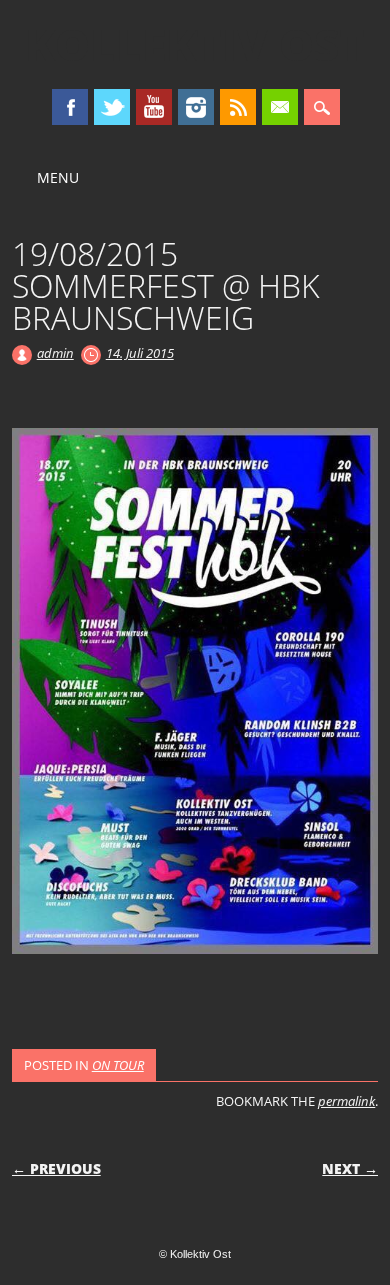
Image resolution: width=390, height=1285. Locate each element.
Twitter (112, 107)
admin (55, 353)
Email (280, 107)
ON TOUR (118, 1065)
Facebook (70, 107)
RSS (238, 107)
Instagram (196, 107)
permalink (346, 1101)
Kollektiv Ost (195, 44)
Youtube (154, 107)
